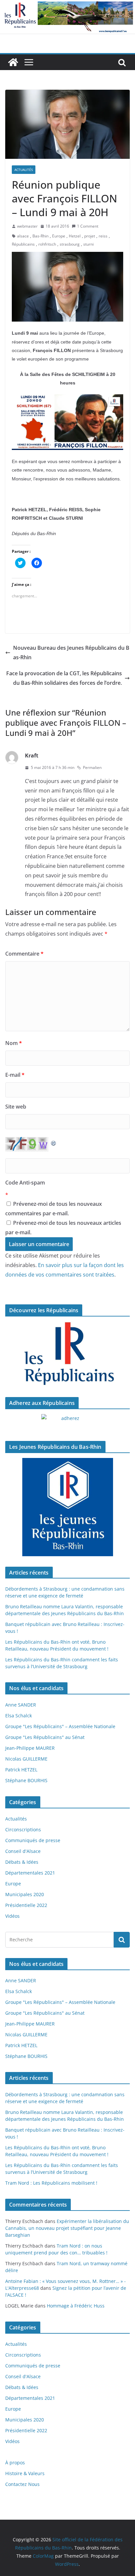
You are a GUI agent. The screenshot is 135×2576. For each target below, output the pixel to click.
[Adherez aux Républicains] (67, 1422)
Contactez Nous (22, 2484)
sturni (88, 244)
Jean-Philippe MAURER (30, 1748)
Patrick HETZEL (21, 1770)
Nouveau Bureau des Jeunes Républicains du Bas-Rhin (71, 653)
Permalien (92, 767)
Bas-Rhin (40, 236)
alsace (23, 236)
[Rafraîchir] (54, 1142)
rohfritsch (47, 244)
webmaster (27, 226)
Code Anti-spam (25, 1183)
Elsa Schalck (19, 1716)
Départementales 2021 (30, 1873)
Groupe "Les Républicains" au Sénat (45, 1737)
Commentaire (24, 954)
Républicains (23, 244)
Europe (59, 236)
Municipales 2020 (25, 1894)
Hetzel (75, 236)
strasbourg (70, 244)
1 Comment (88, 226)
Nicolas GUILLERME (26, 1759)
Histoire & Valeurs (25, 2473)
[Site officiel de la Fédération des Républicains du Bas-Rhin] (67, 5)
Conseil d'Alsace (23, 1851)
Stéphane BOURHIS (26, 1780)
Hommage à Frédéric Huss (76, 2306)
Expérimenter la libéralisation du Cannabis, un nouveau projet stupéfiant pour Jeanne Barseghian (67, 2228)
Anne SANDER (21, 1705)
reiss (103, 236)
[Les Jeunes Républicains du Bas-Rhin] (67, 1507)
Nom (14, 1043)
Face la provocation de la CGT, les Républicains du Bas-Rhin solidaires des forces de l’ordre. (64, 678)
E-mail (15, 1075)
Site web (16, 1107)
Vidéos (12, 1916)
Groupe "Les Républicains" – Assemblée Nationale (60, 1726)
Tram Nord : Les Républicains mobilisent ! (51, 2183)
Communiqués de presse (33, 1840)
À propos (15, 2463)
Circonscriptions (23, 1829)
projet (90, 236)
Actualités (24, 170)
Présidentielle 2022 (26, 1905)
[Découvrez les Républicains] (67, 1354)
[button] (67, 124)
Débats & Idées (22, 1862)
